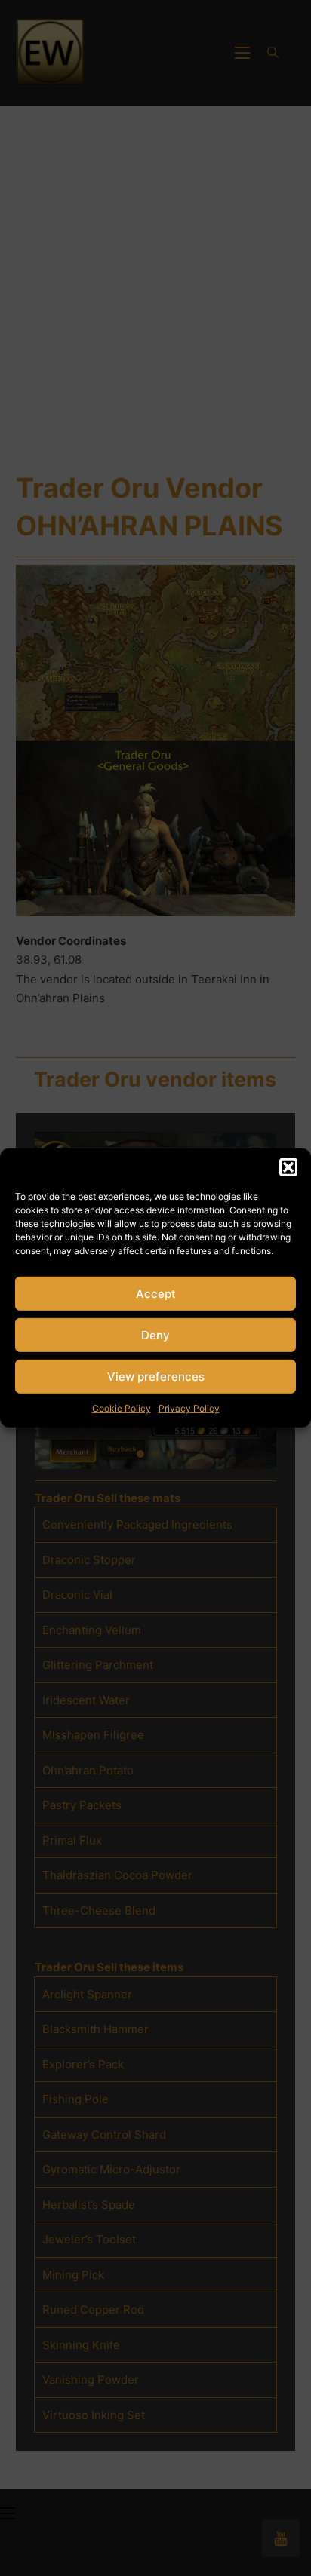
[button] (288, 1167)
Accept (156, 1293)
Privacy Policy (189, 1408)
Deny (155, 1334)
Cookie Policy (122, 1408)
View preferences (156, 1376)
